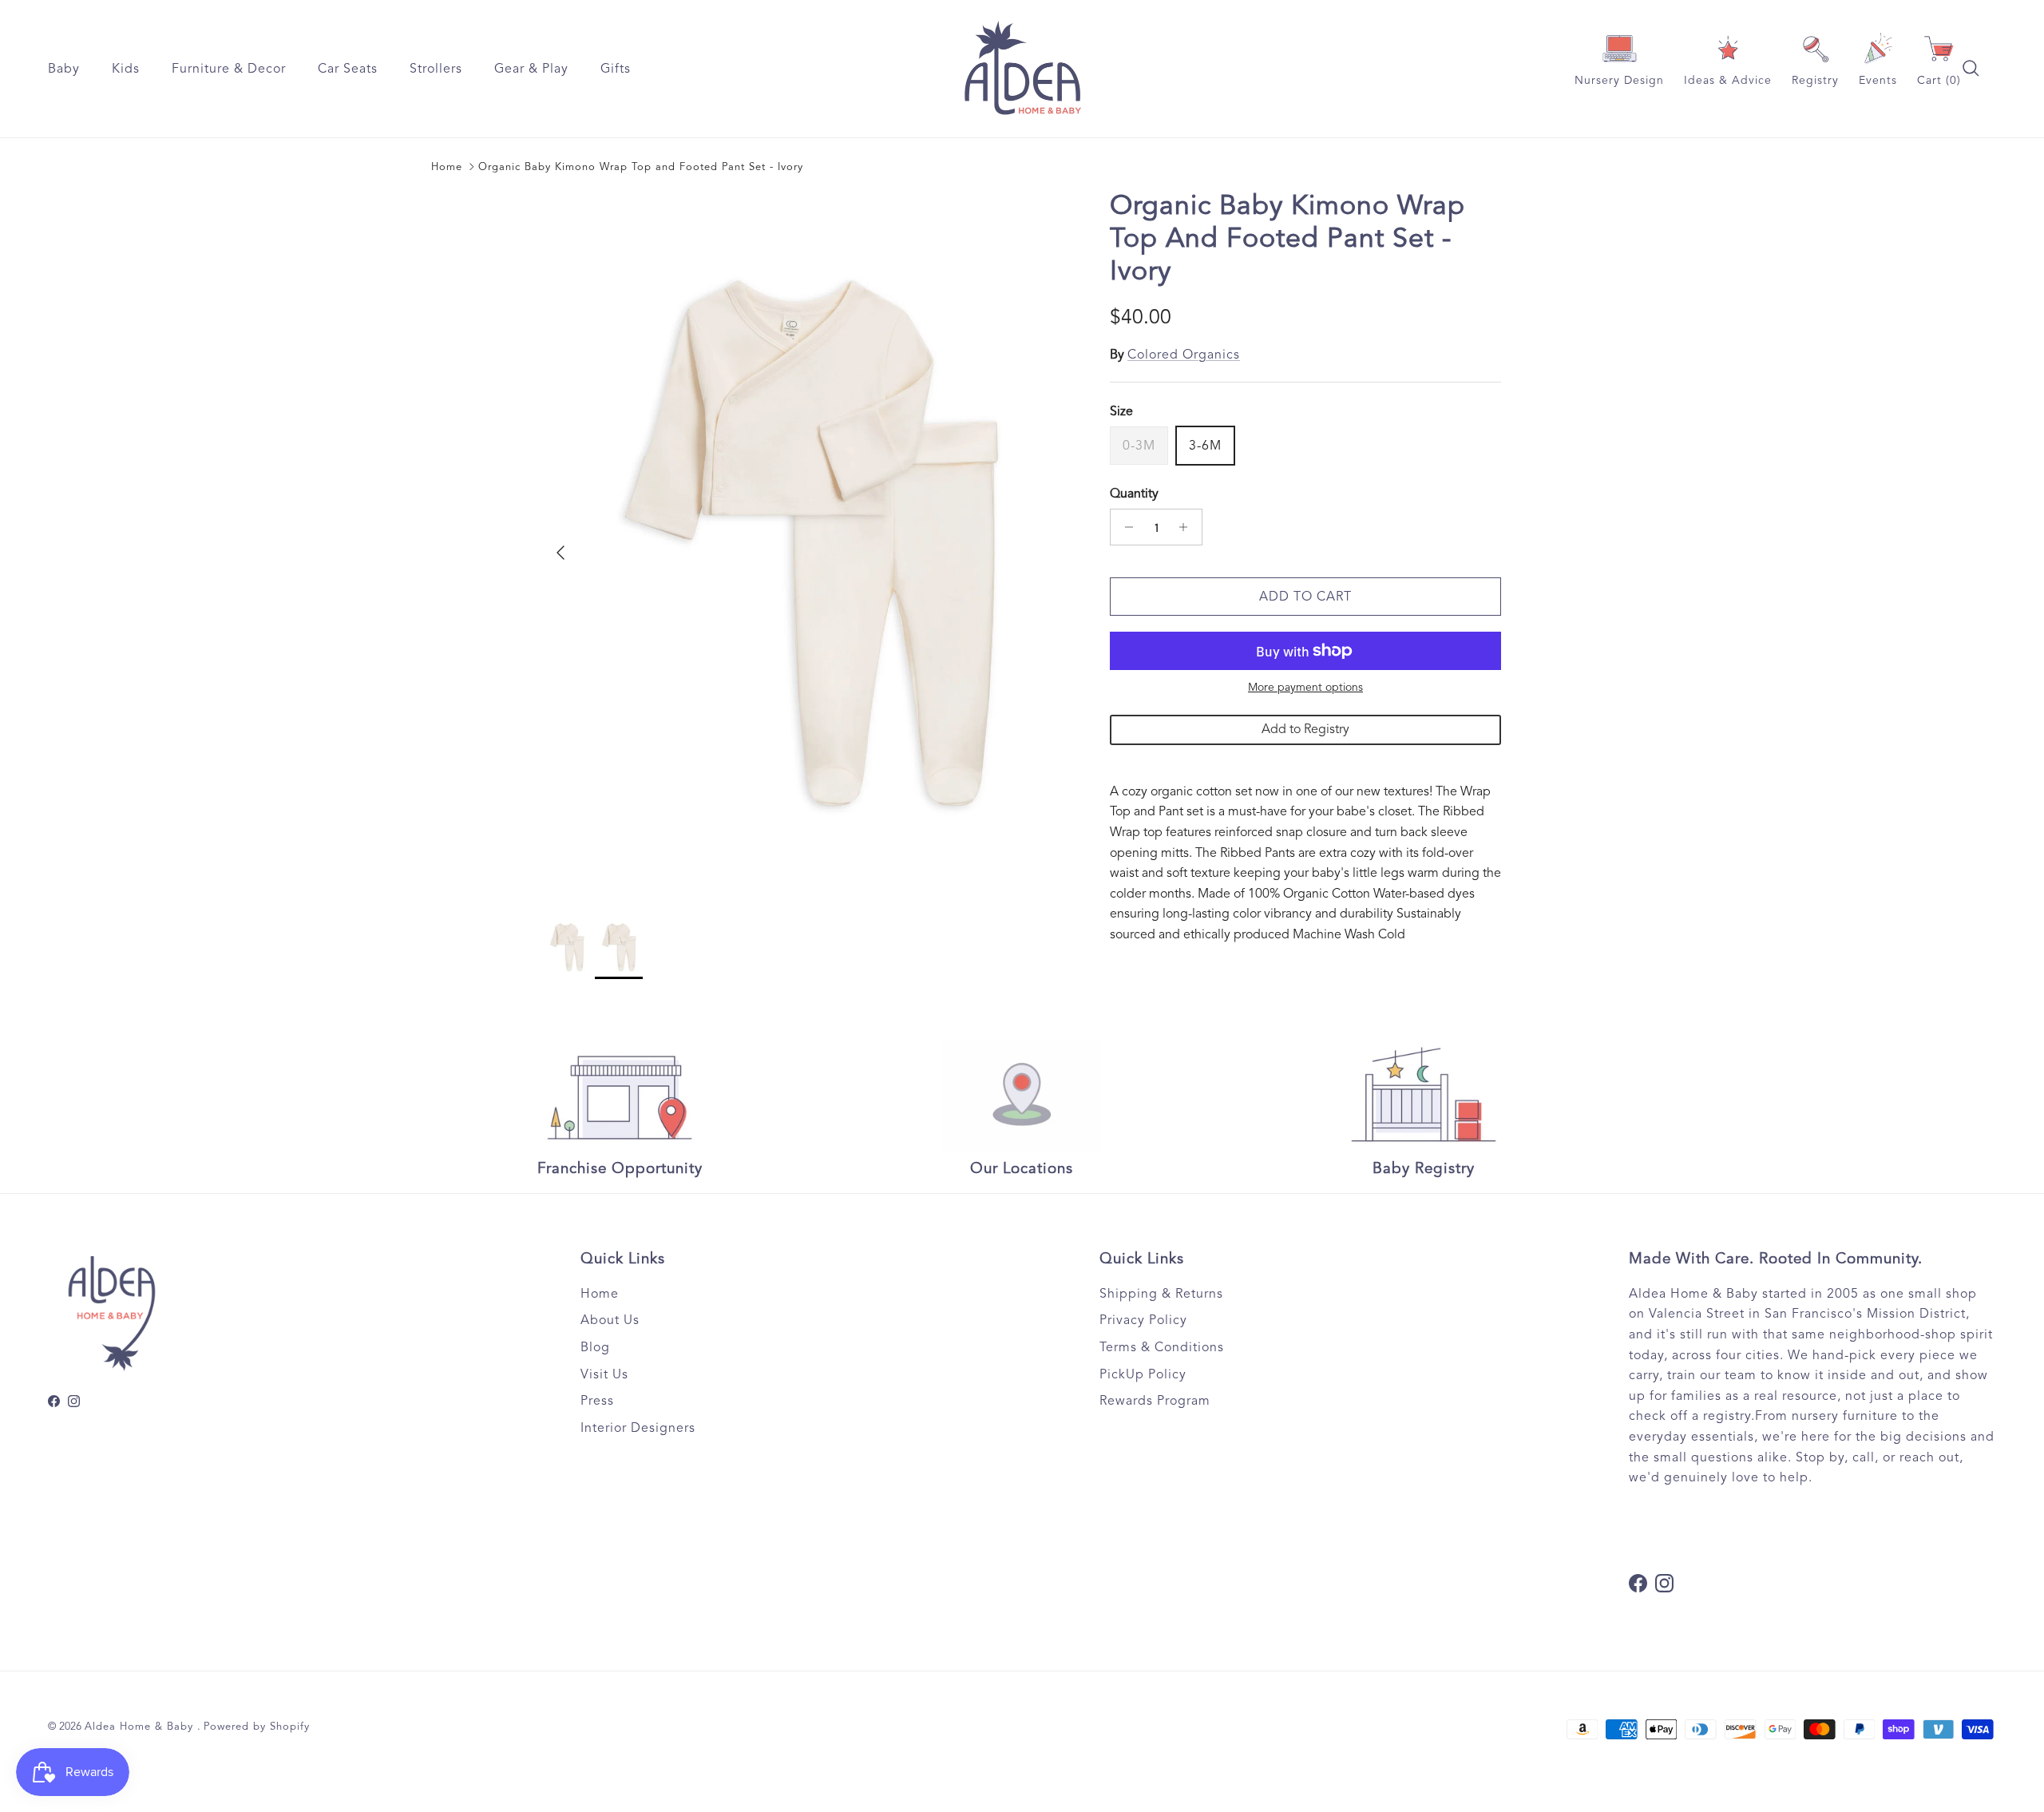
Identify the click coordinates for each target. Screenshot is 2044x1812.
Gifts (616, 69)
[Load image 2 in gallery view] (809, 545)
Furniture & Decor (229, 69)
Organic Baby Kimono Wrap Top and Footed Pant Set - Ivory (641, 167)
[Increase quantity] (1188, 527)
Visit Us (604, 1374)
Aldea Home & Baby (141, 1727)
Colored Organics (1184, 355)
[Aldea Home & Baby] (1022, 69)
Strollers (436, 69)
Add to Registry (1305, 729)
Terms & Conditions (1162, 1347)
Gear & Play (531, 69)
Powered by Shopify (257, 1727)
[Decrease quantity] (1125, 527)
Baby (64, 69)
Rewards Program (1155, 1401)
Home (447, 167)
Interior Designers (638, 1428)
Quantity (1134, 494)
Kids (126, 69)
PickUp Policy (1143, 1374)
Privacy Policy (1143, 1320)
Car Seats (348, 69)
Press (597, 1401)
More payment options (1305, 688)
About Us (610, 1320)
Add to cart (1305, 597)
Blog (595, 1347)
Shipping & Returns (1161, 1294)
